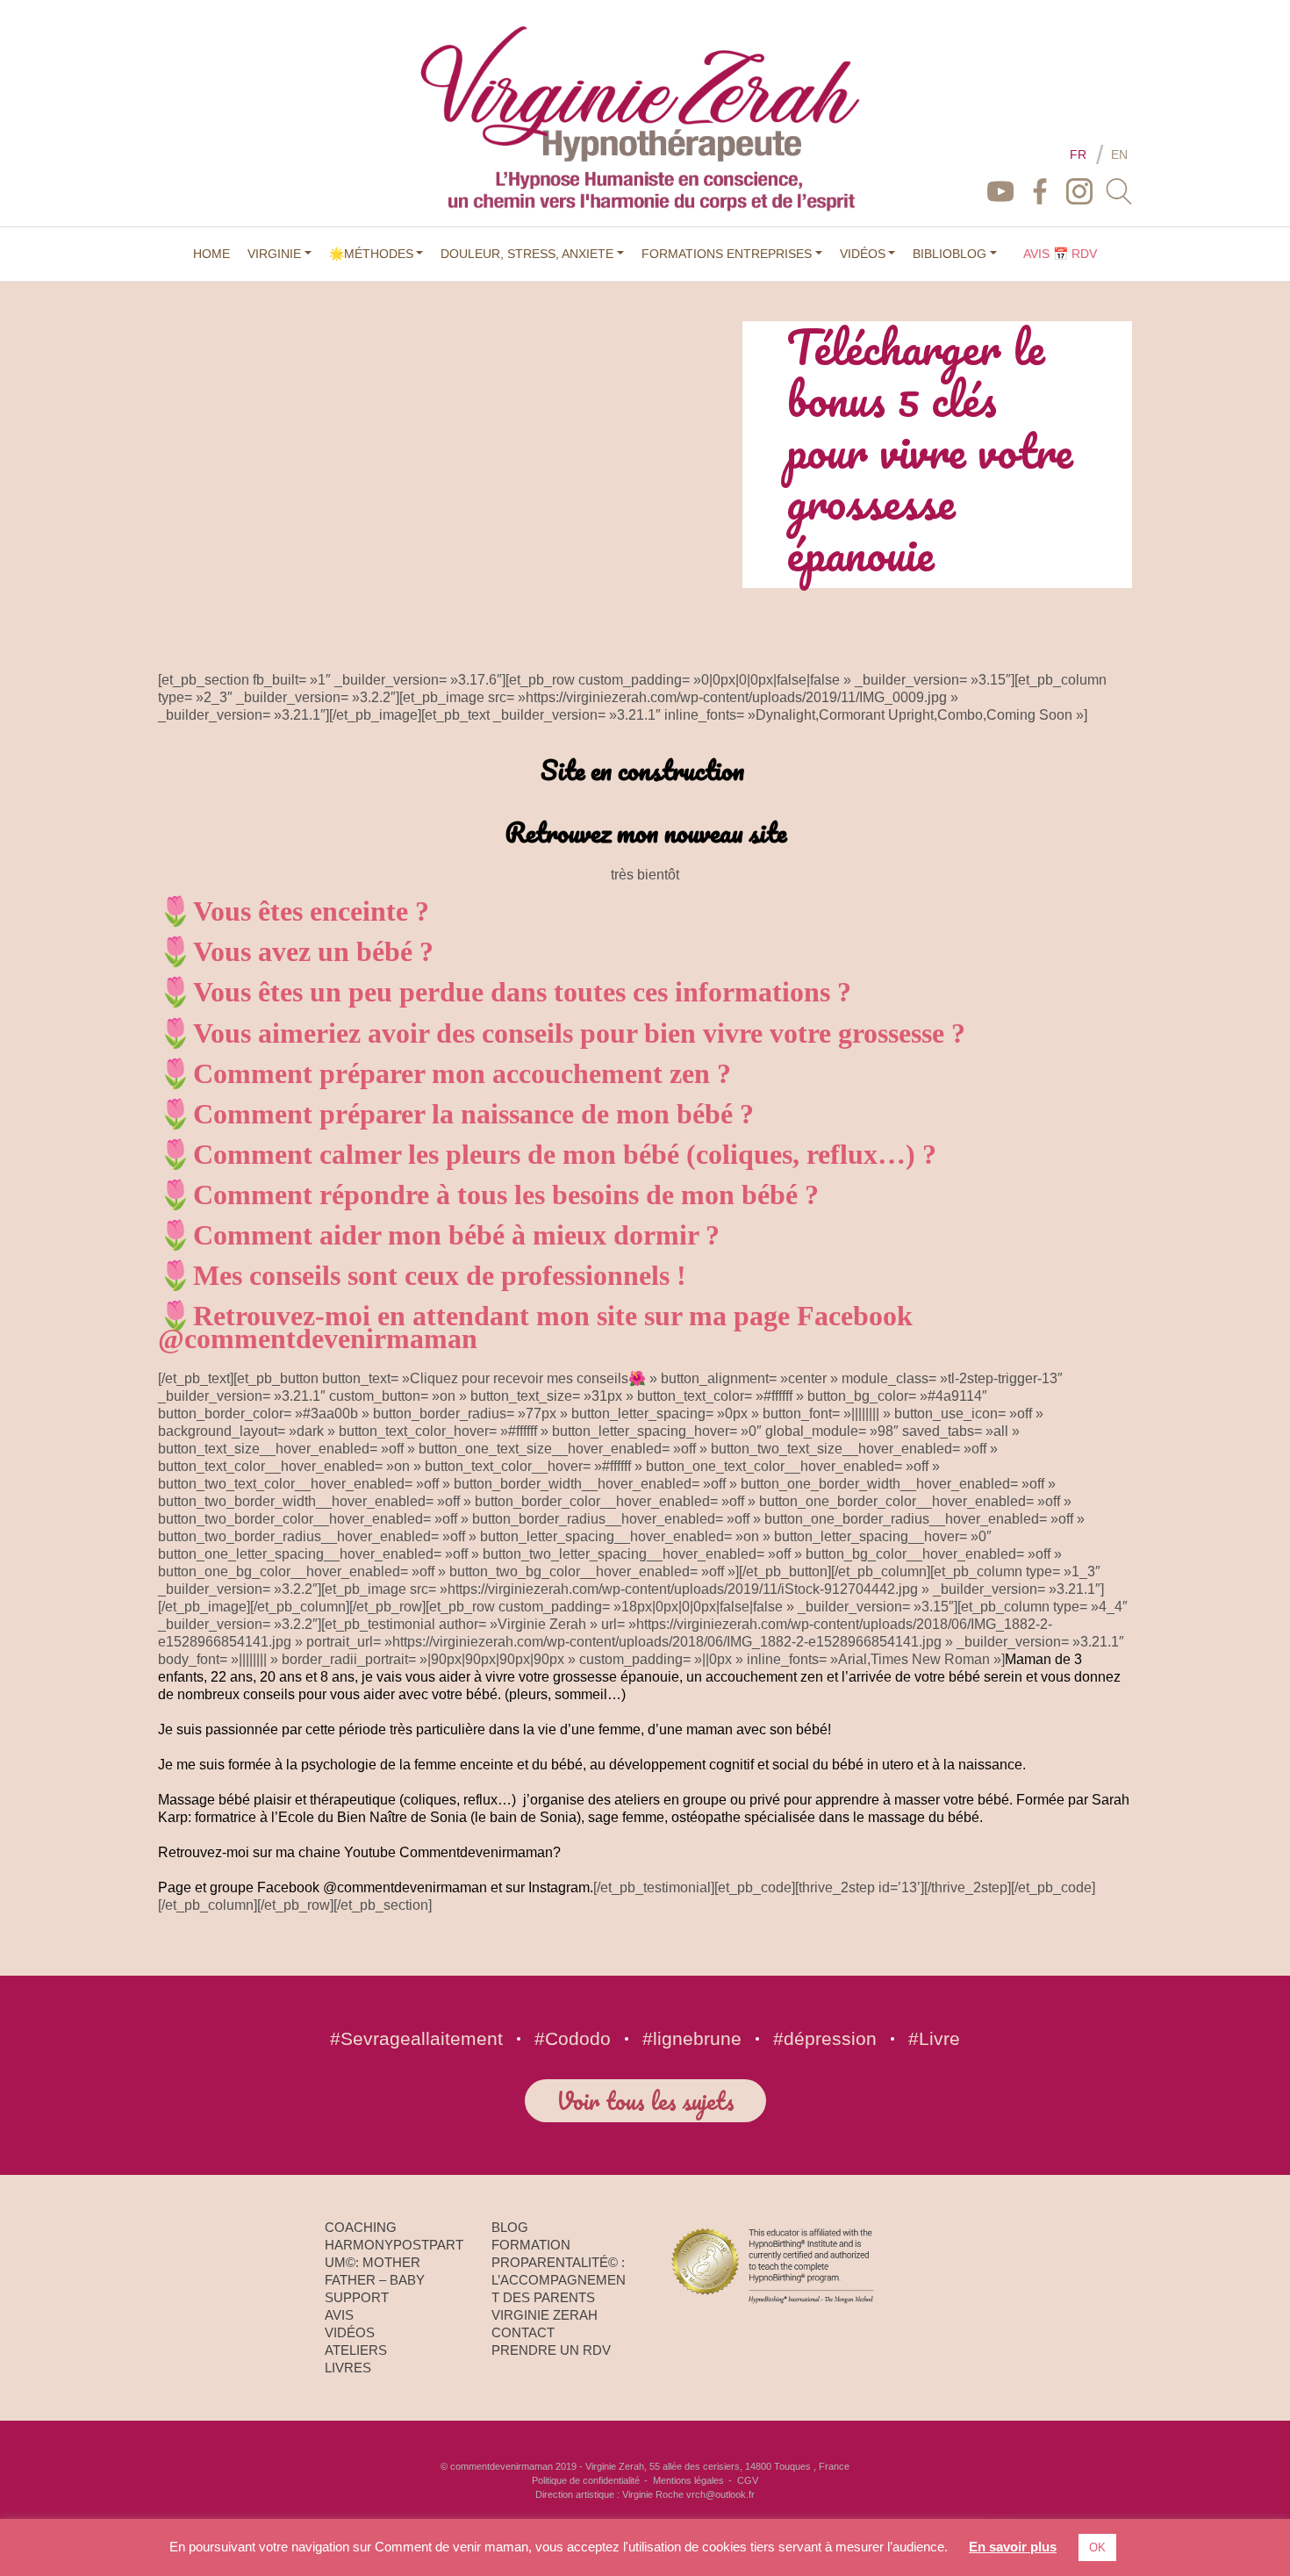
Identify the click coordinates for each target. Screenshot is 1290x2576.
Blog (510, 2227)
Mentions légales (688, 2480)
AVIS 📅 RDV (1060, 254)
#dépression (825, 2038)
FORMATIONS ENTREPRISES (727, 254)
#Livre (934, 2038)
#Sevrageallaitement (416, 2038)
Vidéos (350, 2332)
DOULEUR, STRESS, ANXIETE (527, 254)
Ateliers (356, 2350)
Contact (523, 2332)
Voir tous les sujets (645, 2100)
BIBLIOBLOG (950, 254)
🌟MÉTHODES (371, 254)
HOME (211, 254)
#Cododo (573, 2038)
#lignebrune (692, 2038)
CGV (748, 2480)
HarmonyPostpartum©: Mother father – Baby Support (394, 2271)
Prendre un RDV (551, 2350)
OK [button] (1097, 2547)
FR (1078, 154)
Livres (348, 2368)
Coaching (361, 2227)
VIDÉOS (863, 254)
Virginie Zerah (545, 2315)
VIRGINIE (274, 254)
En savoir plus (1013, 2547)
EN (1119, 154)
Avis (339, 2315)
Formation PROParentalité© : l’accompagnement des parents (559, 2271)
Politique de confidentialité (586, 2480)
